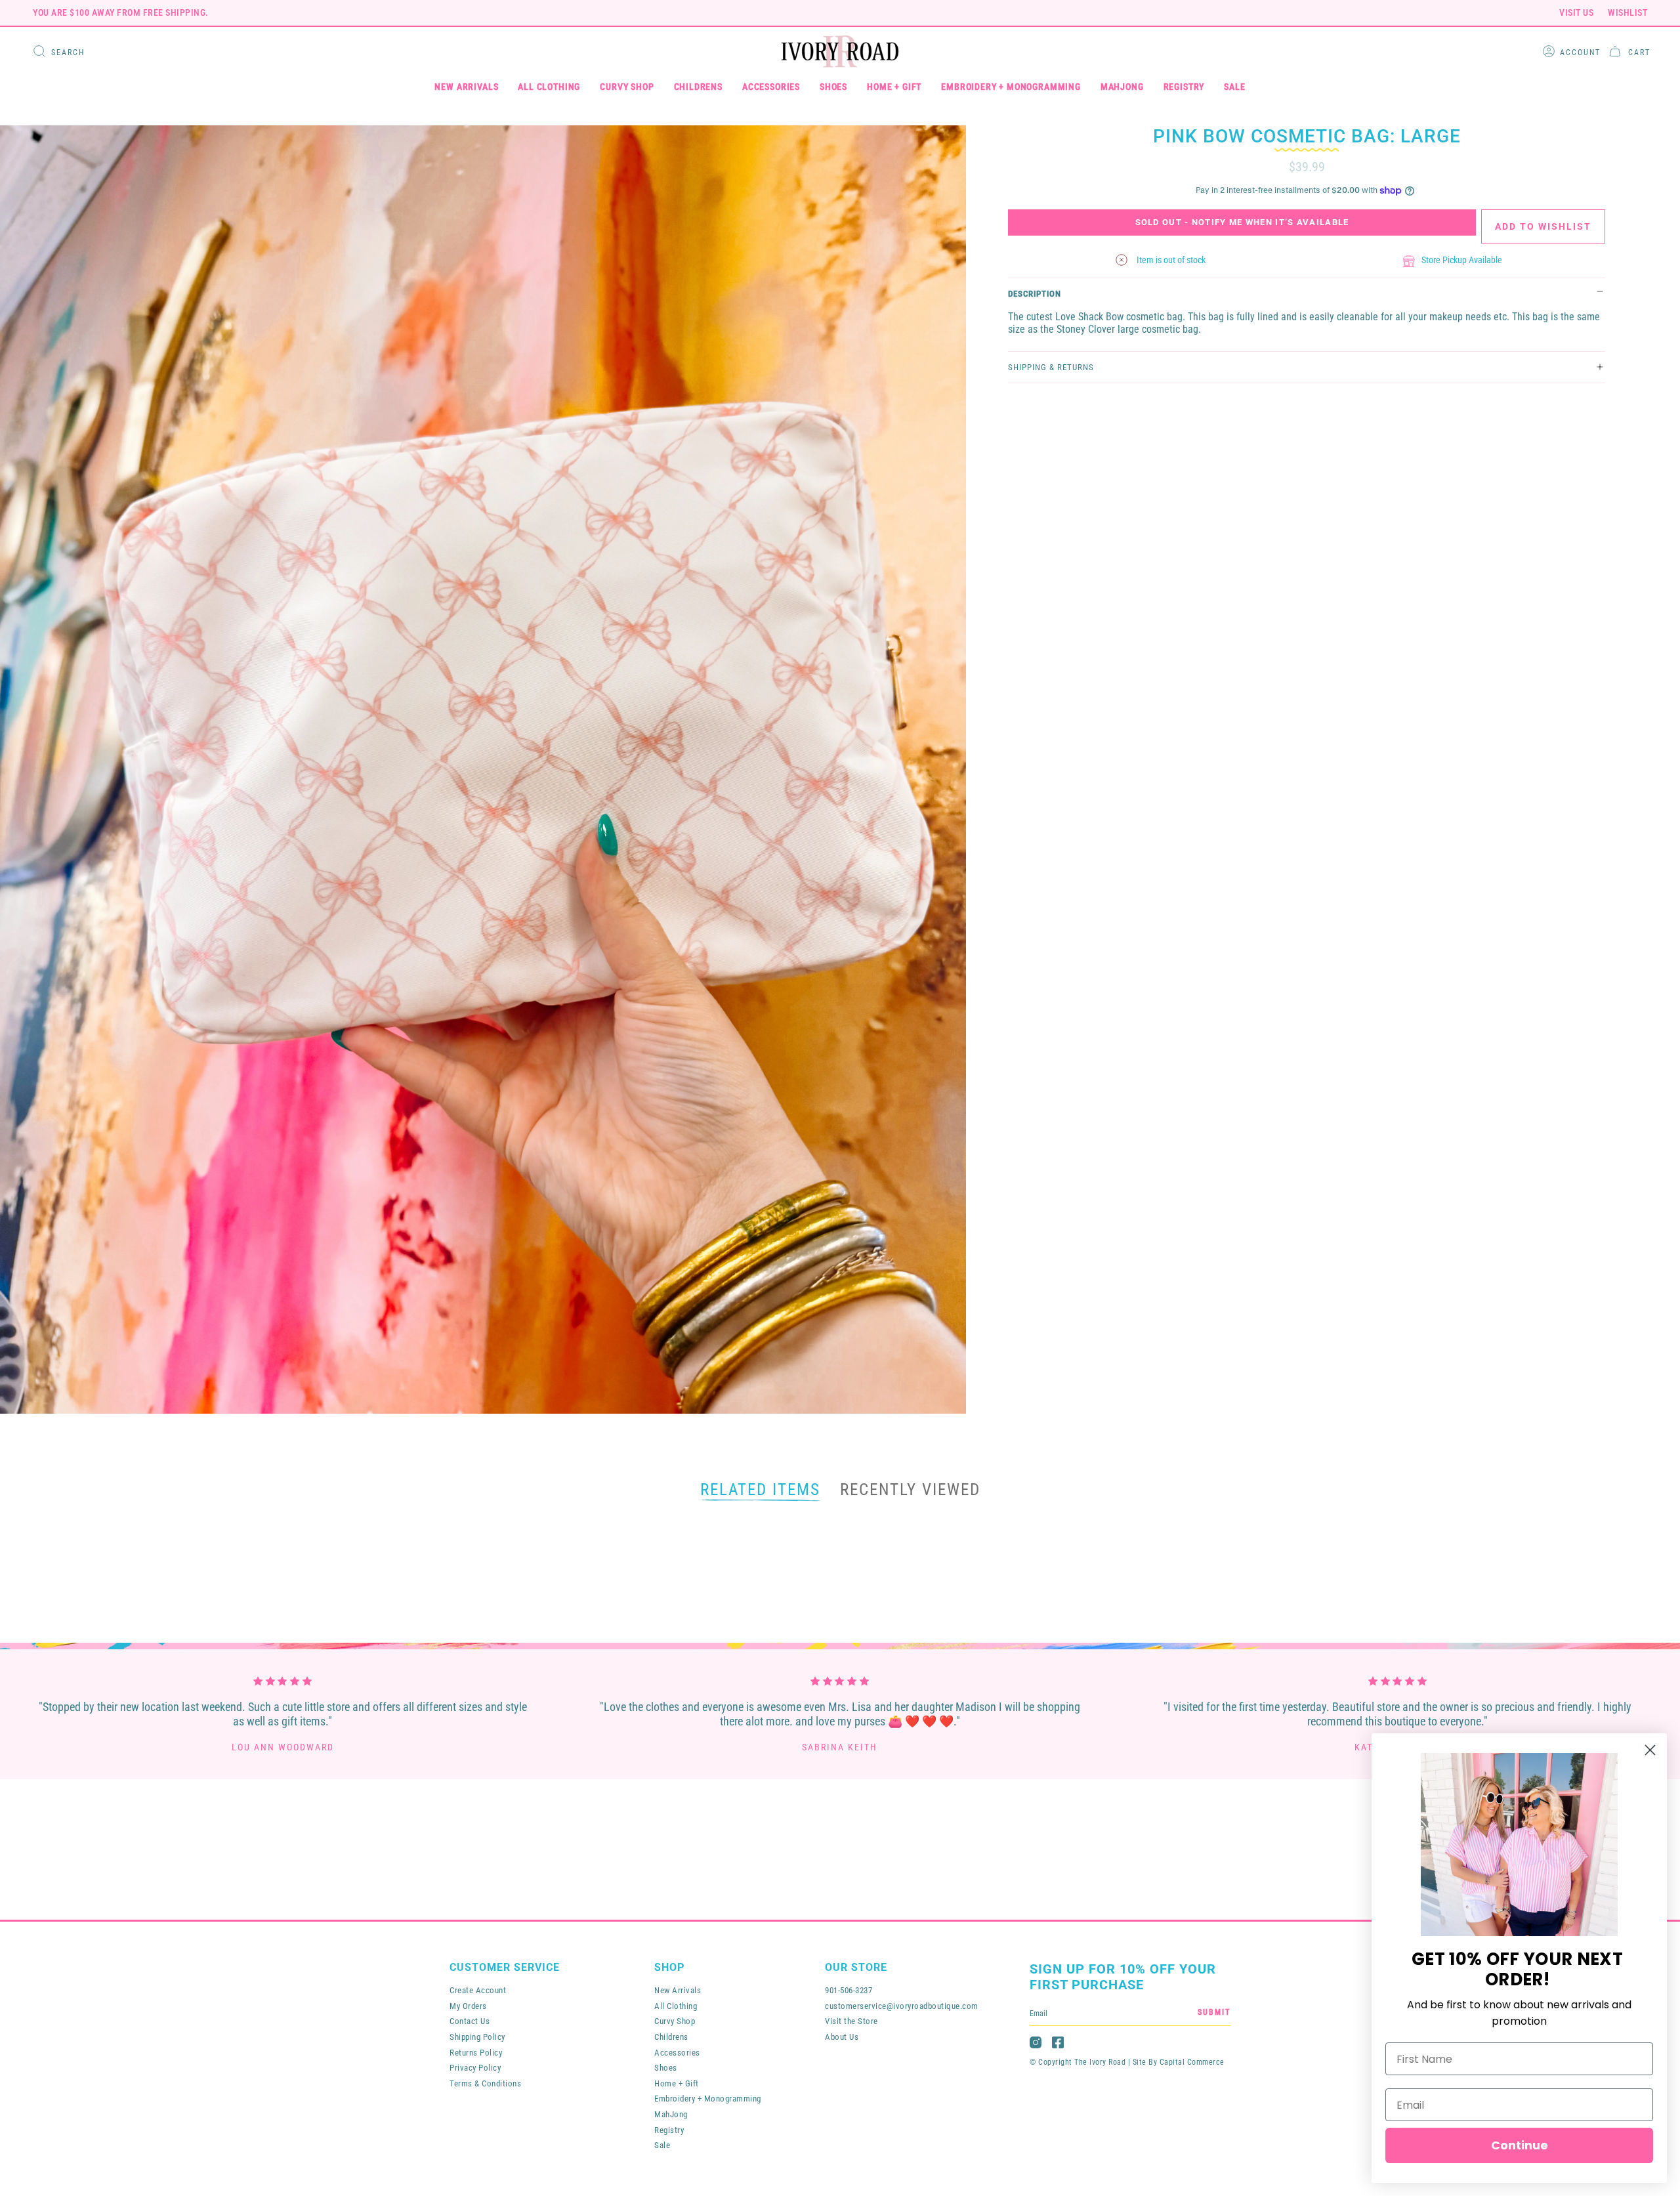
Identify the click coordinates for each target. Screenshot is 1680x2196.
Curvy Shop (675, 2021)
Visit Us (1576, 12)
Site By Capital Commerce (1179, 2062)
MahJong (671, 2114)
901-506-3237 (849, 1990)
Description (1035, 294)
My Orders (468, 2006)
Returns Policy (476, 2053)
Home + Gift (677, 2083)
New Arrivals (678, 1990)
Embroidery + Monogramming (708, 2099)
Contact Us (470, 2021)
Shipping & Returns (1051, 367)
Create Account (478, 1990)
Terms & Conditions (485, 2083)
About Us (842, 2037)
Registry (669, 2130)
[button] (466, 87)
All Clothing (676, 2006)
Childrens (671, 2037)
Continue (1520, 2145)
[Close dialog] (1650, 1750)
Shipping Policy (477, 2037)
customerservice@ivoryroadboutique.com (902, 2006)
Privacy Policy (475, 2068)
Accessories (677, 2053)
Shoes (666, 2068)
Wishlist (1627, 12)
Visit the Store (851, 2021)
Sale (662, 2145)
